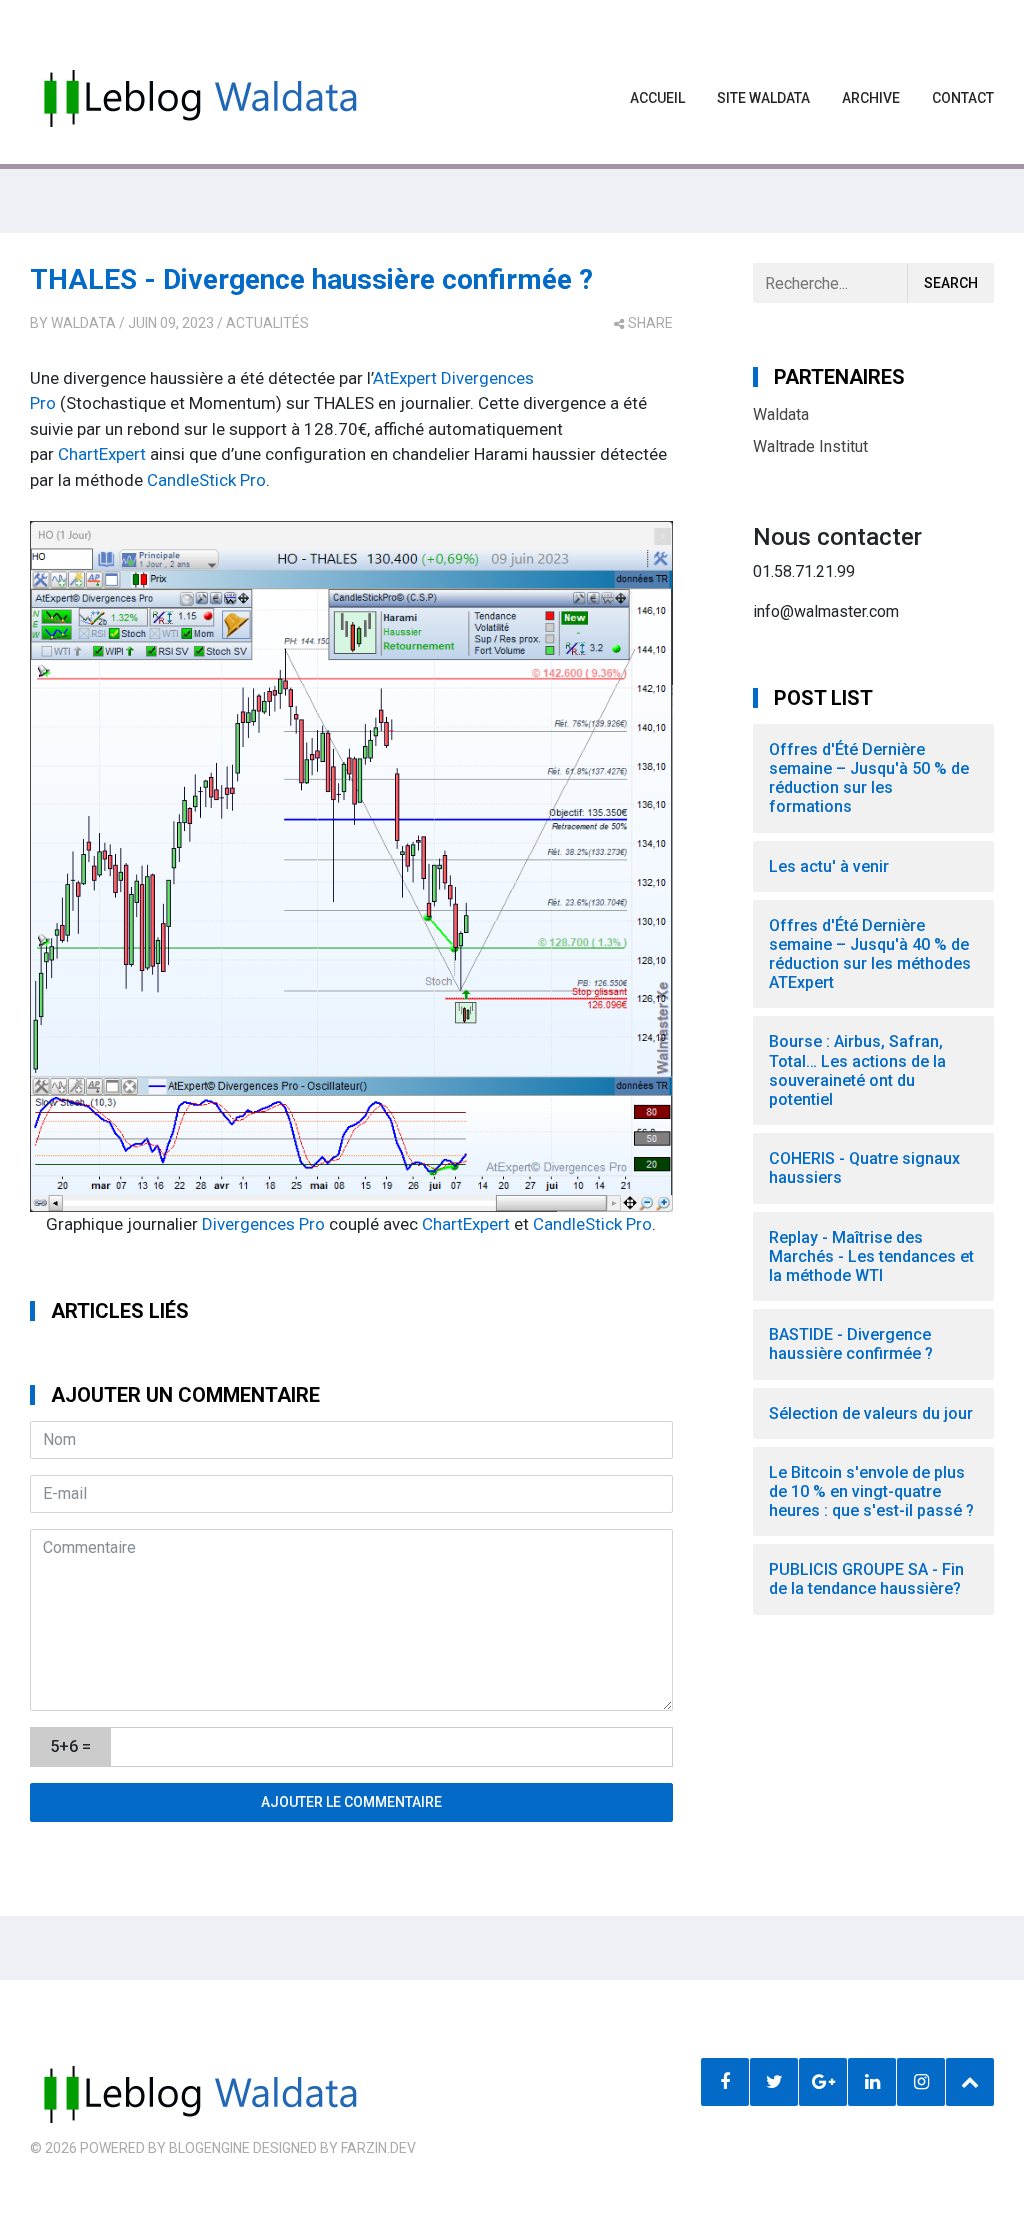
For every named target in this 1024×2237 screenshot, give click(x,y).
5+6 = (70, 1746)
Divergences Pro (263, 1224)
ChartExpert (102, 454)
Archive (871, 98)
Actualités (267, 323)
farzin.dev (378, 2148)
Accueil (657, 98)
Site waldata (763, 98)
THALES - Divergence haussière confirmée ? (311, 279)
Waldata (83, 323)
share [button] (650, 323)
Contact (963, 98)
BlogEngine (209, 2148)
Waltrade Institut (810, 446)
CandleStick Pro (206, 480)
